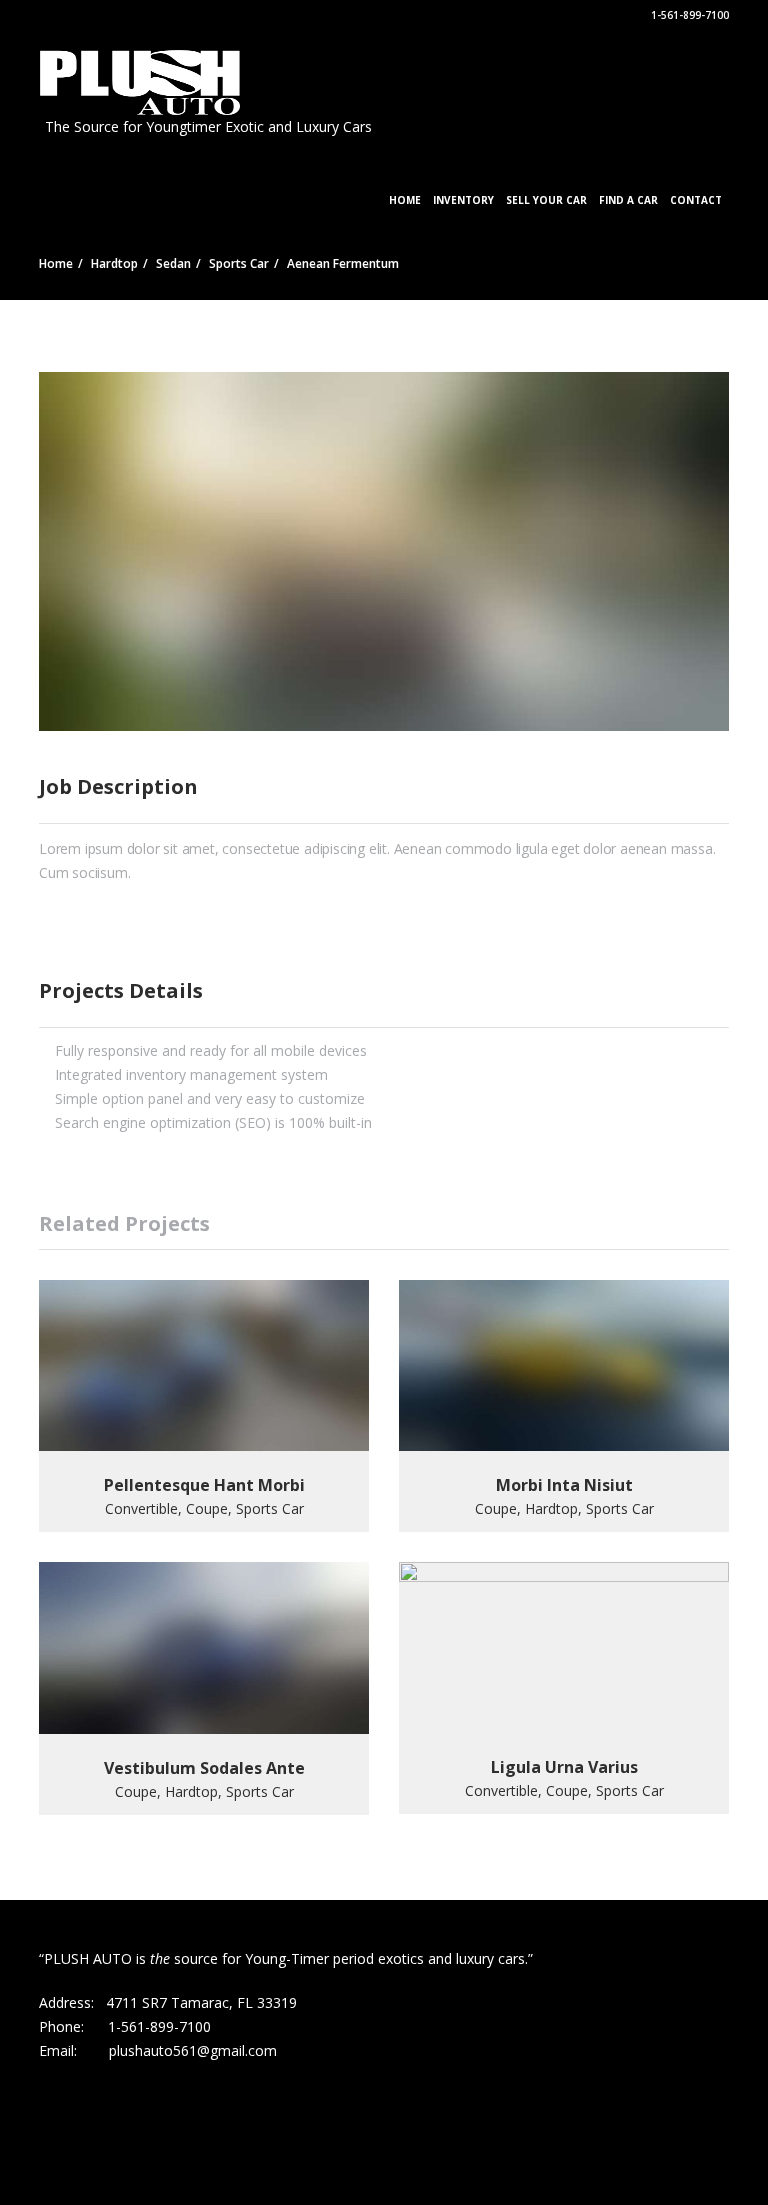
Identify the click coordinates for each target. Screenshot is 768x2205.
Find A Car (628, 200)
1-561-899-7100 (688, 15)
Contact (696, 200)
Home (405, 200)
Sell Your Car (546, 200)
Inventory (463, 200)
